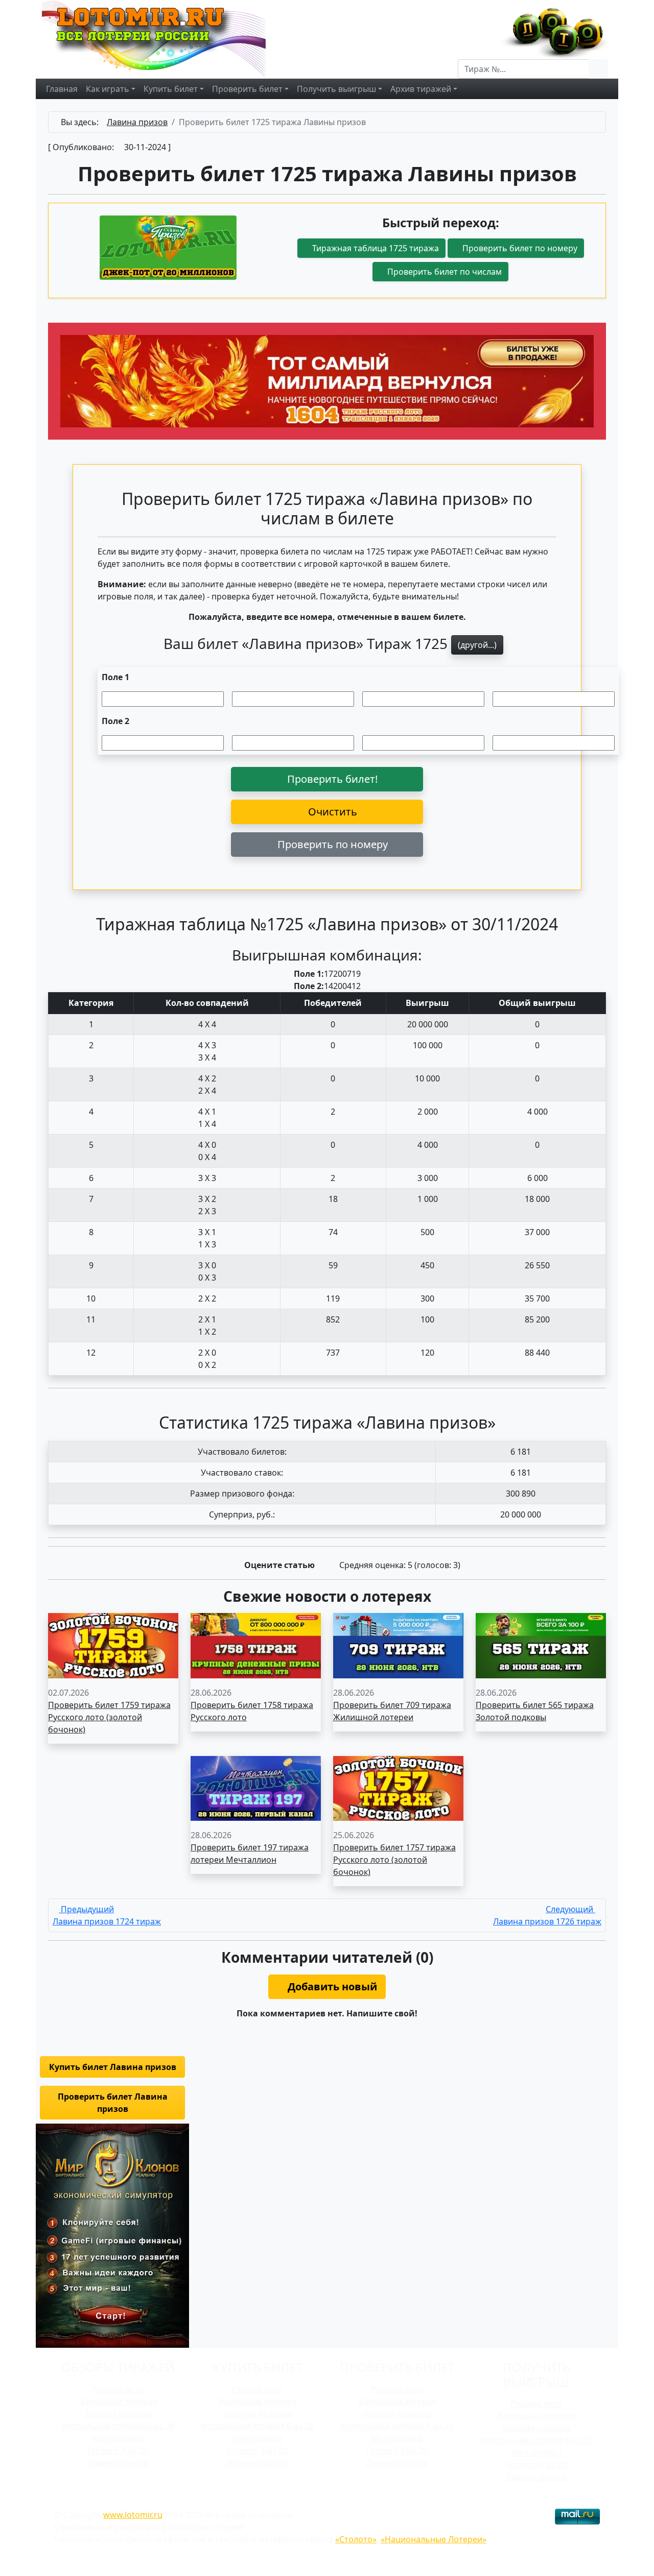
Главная (62, 89)
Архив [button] (421, 89)
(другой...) (477, 645)
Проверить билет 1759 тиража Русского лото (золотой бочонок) (109, 1717)
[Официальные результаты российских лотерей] (165, 38)
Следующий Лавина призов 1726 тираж (547, 1915)
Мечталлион (118, 2438)
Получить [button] (336, 89)
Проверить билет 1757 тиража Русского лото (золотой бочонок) (394, 1860)
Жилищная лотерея (118, 2401)
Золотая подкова (118, 2414)
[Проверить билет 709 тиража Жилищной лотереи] (398, 1645)
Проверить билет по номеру (519, 248)
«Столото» (356, 2539)
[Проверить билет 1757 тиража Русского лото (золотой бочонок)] (398, 1788)
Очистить (331, 812)
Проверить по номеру (331, 844)
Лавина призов (118, 2463)
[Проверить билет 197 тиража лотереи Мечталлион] (256, 1788)
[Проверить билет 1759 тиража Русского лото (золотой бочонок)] (113, 1645)
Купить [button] (171, 89)
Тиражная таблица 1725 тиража (375, 248)
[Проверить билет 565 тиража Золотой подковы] (541, 1645)
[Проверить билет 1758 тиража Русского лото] (256, 1645)
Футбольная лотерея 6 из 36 (118, 2426)
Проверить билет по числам (443, 272)
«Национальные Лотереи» (434, 2539)
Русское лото (118, 2389)
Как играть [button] (108, 89)
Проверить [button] (247, 89)
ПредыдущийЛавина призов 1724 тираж (107, 1915)
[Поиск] (598, 69)
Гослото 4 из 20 (118, 2450)
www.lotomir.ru (133, 2515)
